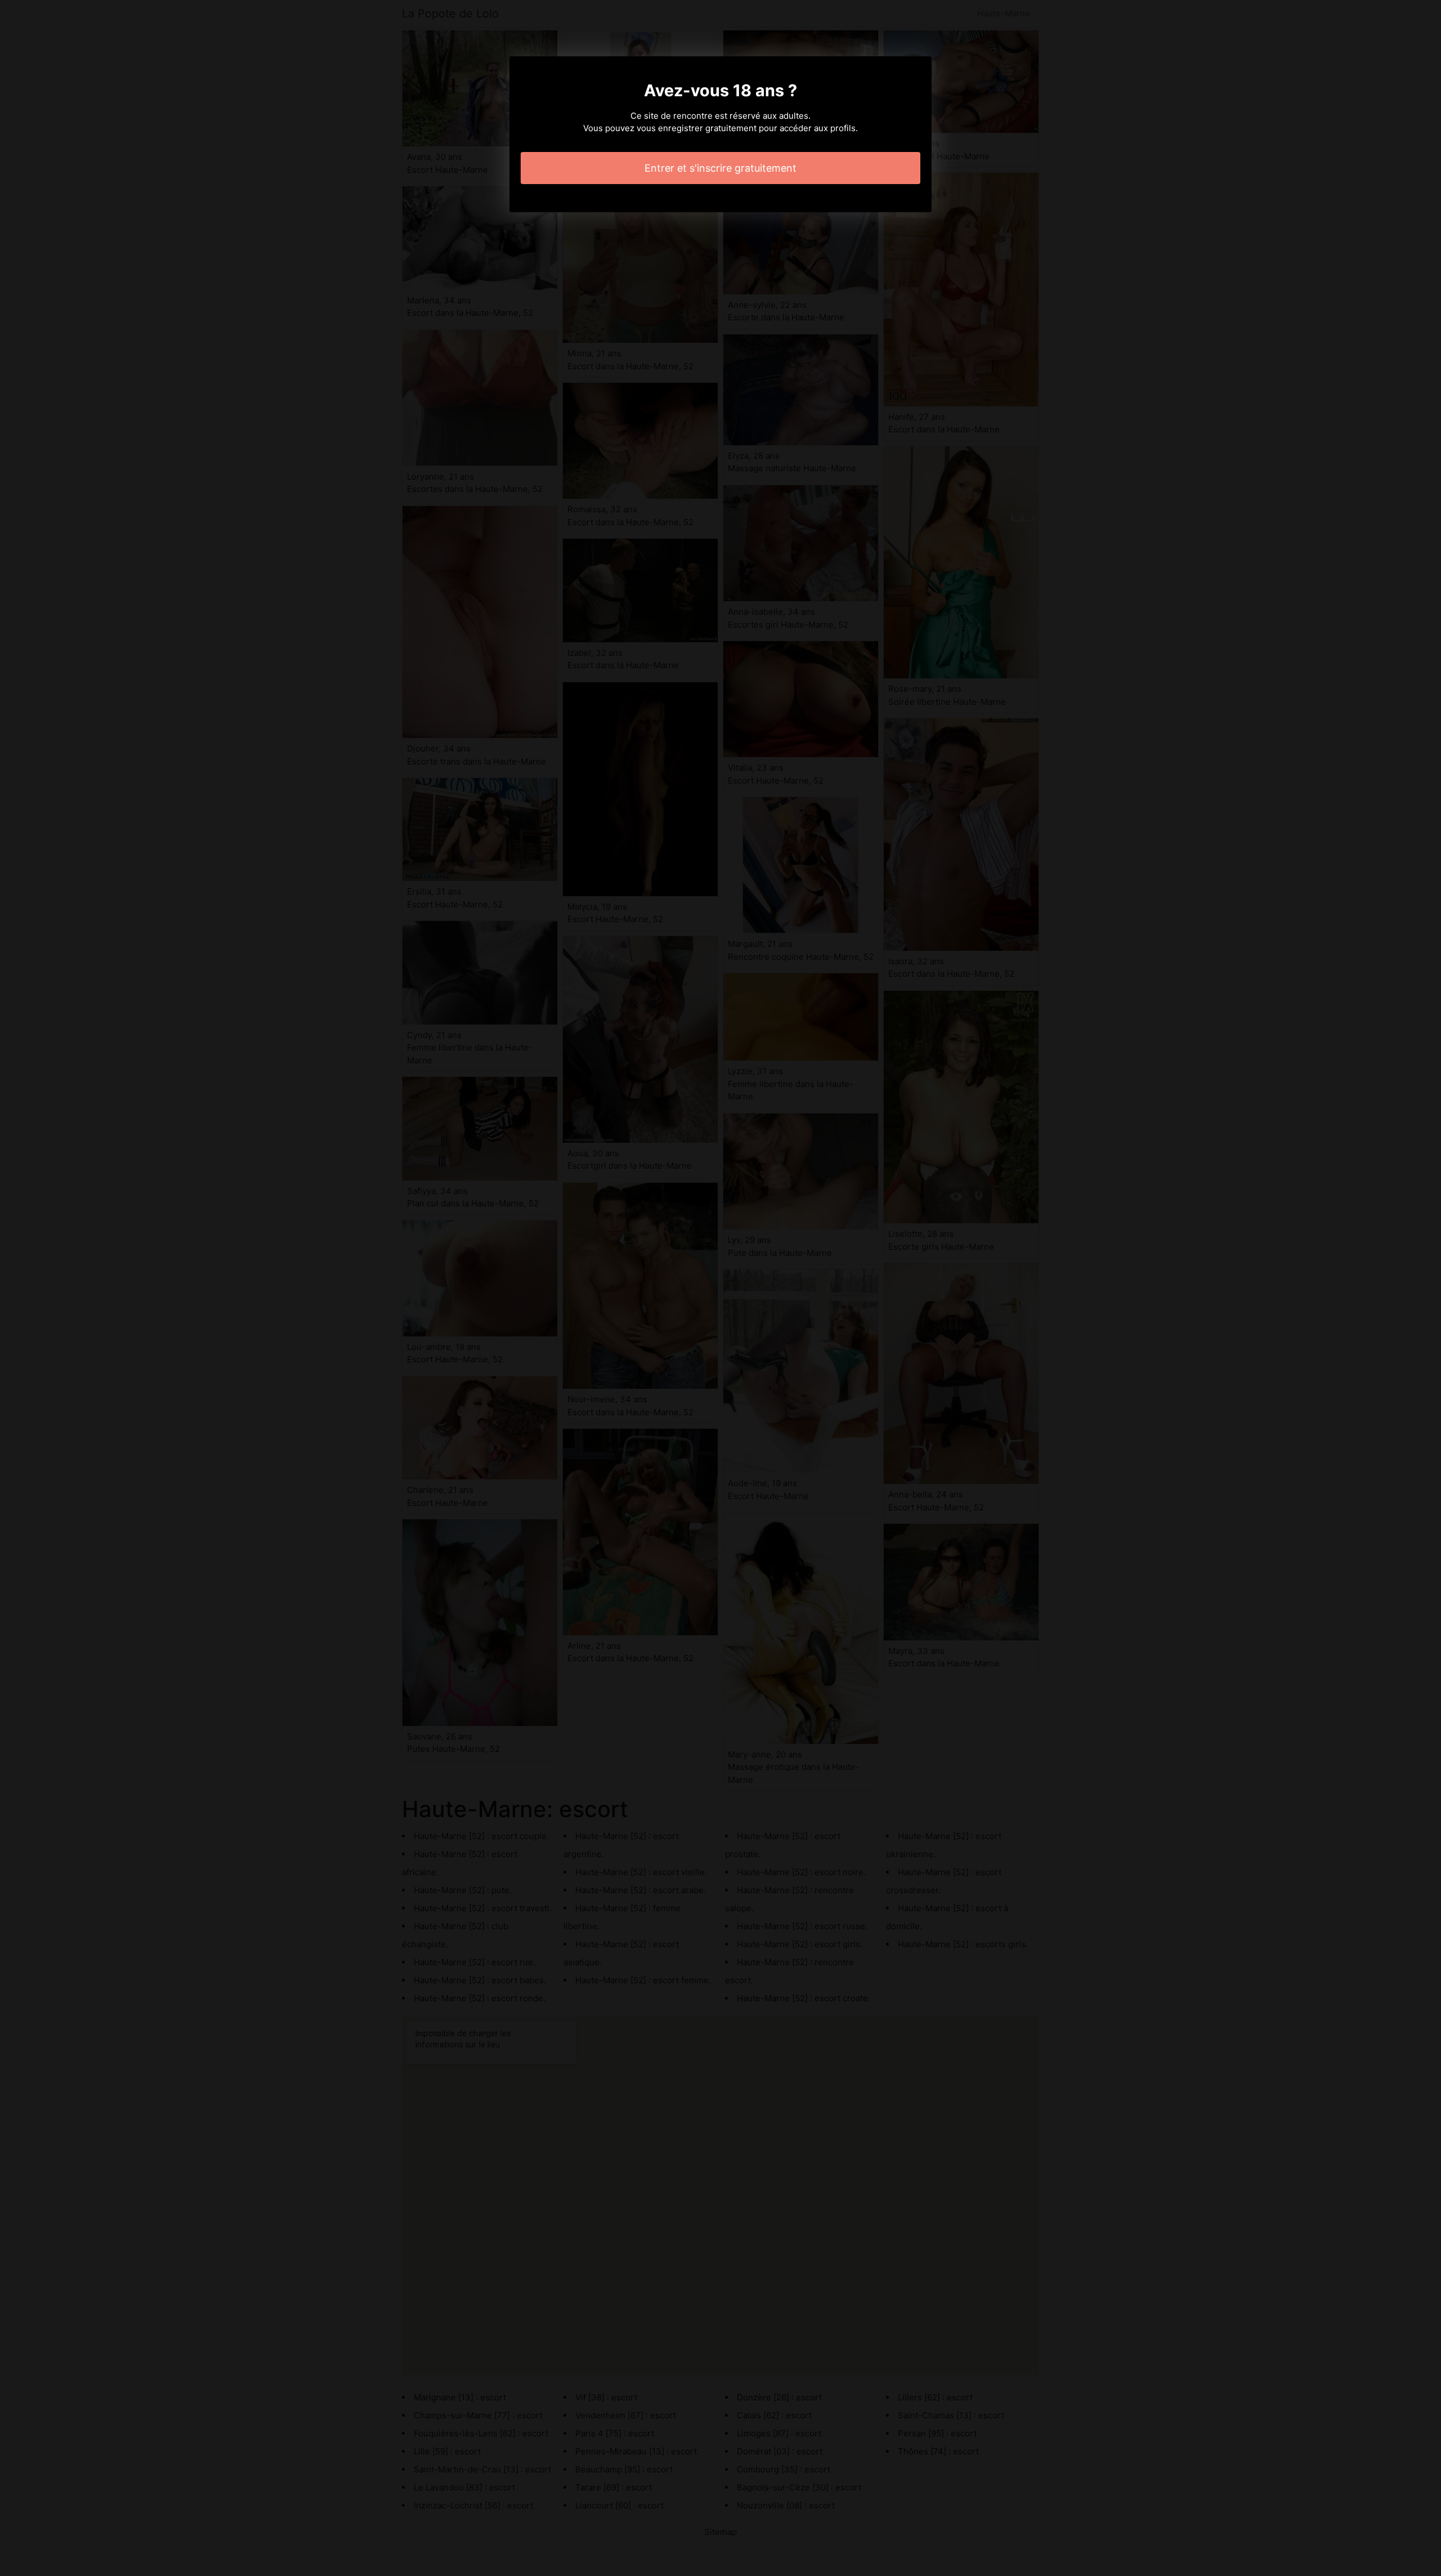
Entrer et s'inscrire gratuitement (720, 168)
